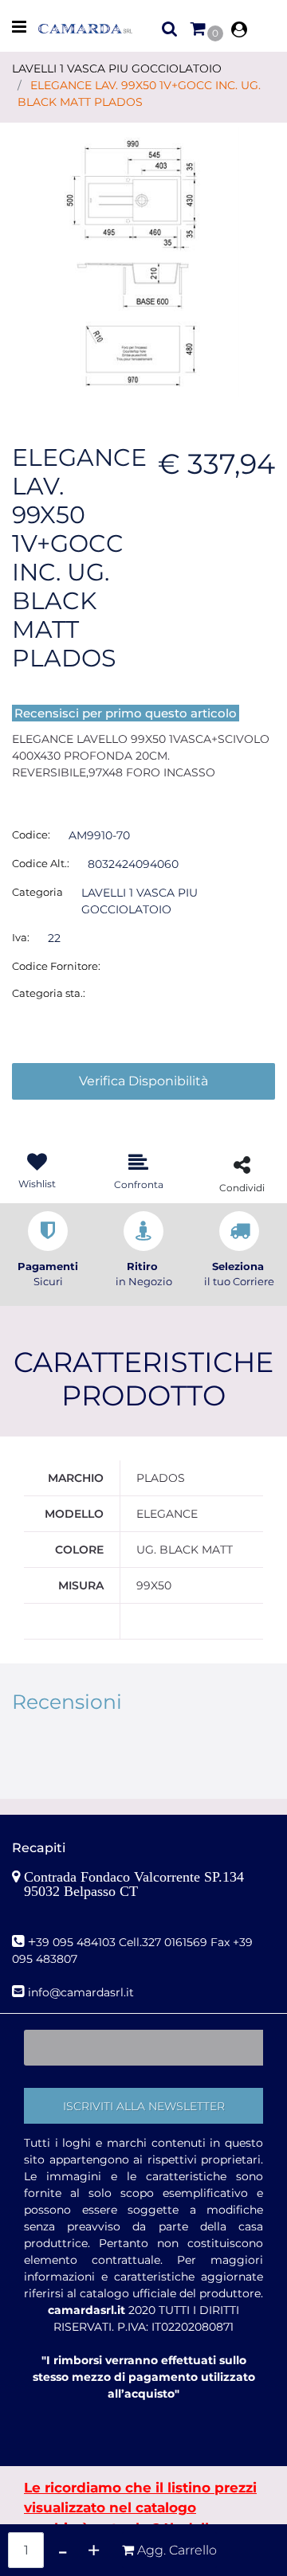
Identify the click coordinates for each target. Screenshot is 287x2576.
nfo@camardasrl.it (83, 1992)
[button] (143, 261)
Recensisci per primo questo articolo (126, 713)
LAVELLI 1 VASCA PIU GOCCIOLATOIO (117, 68)
